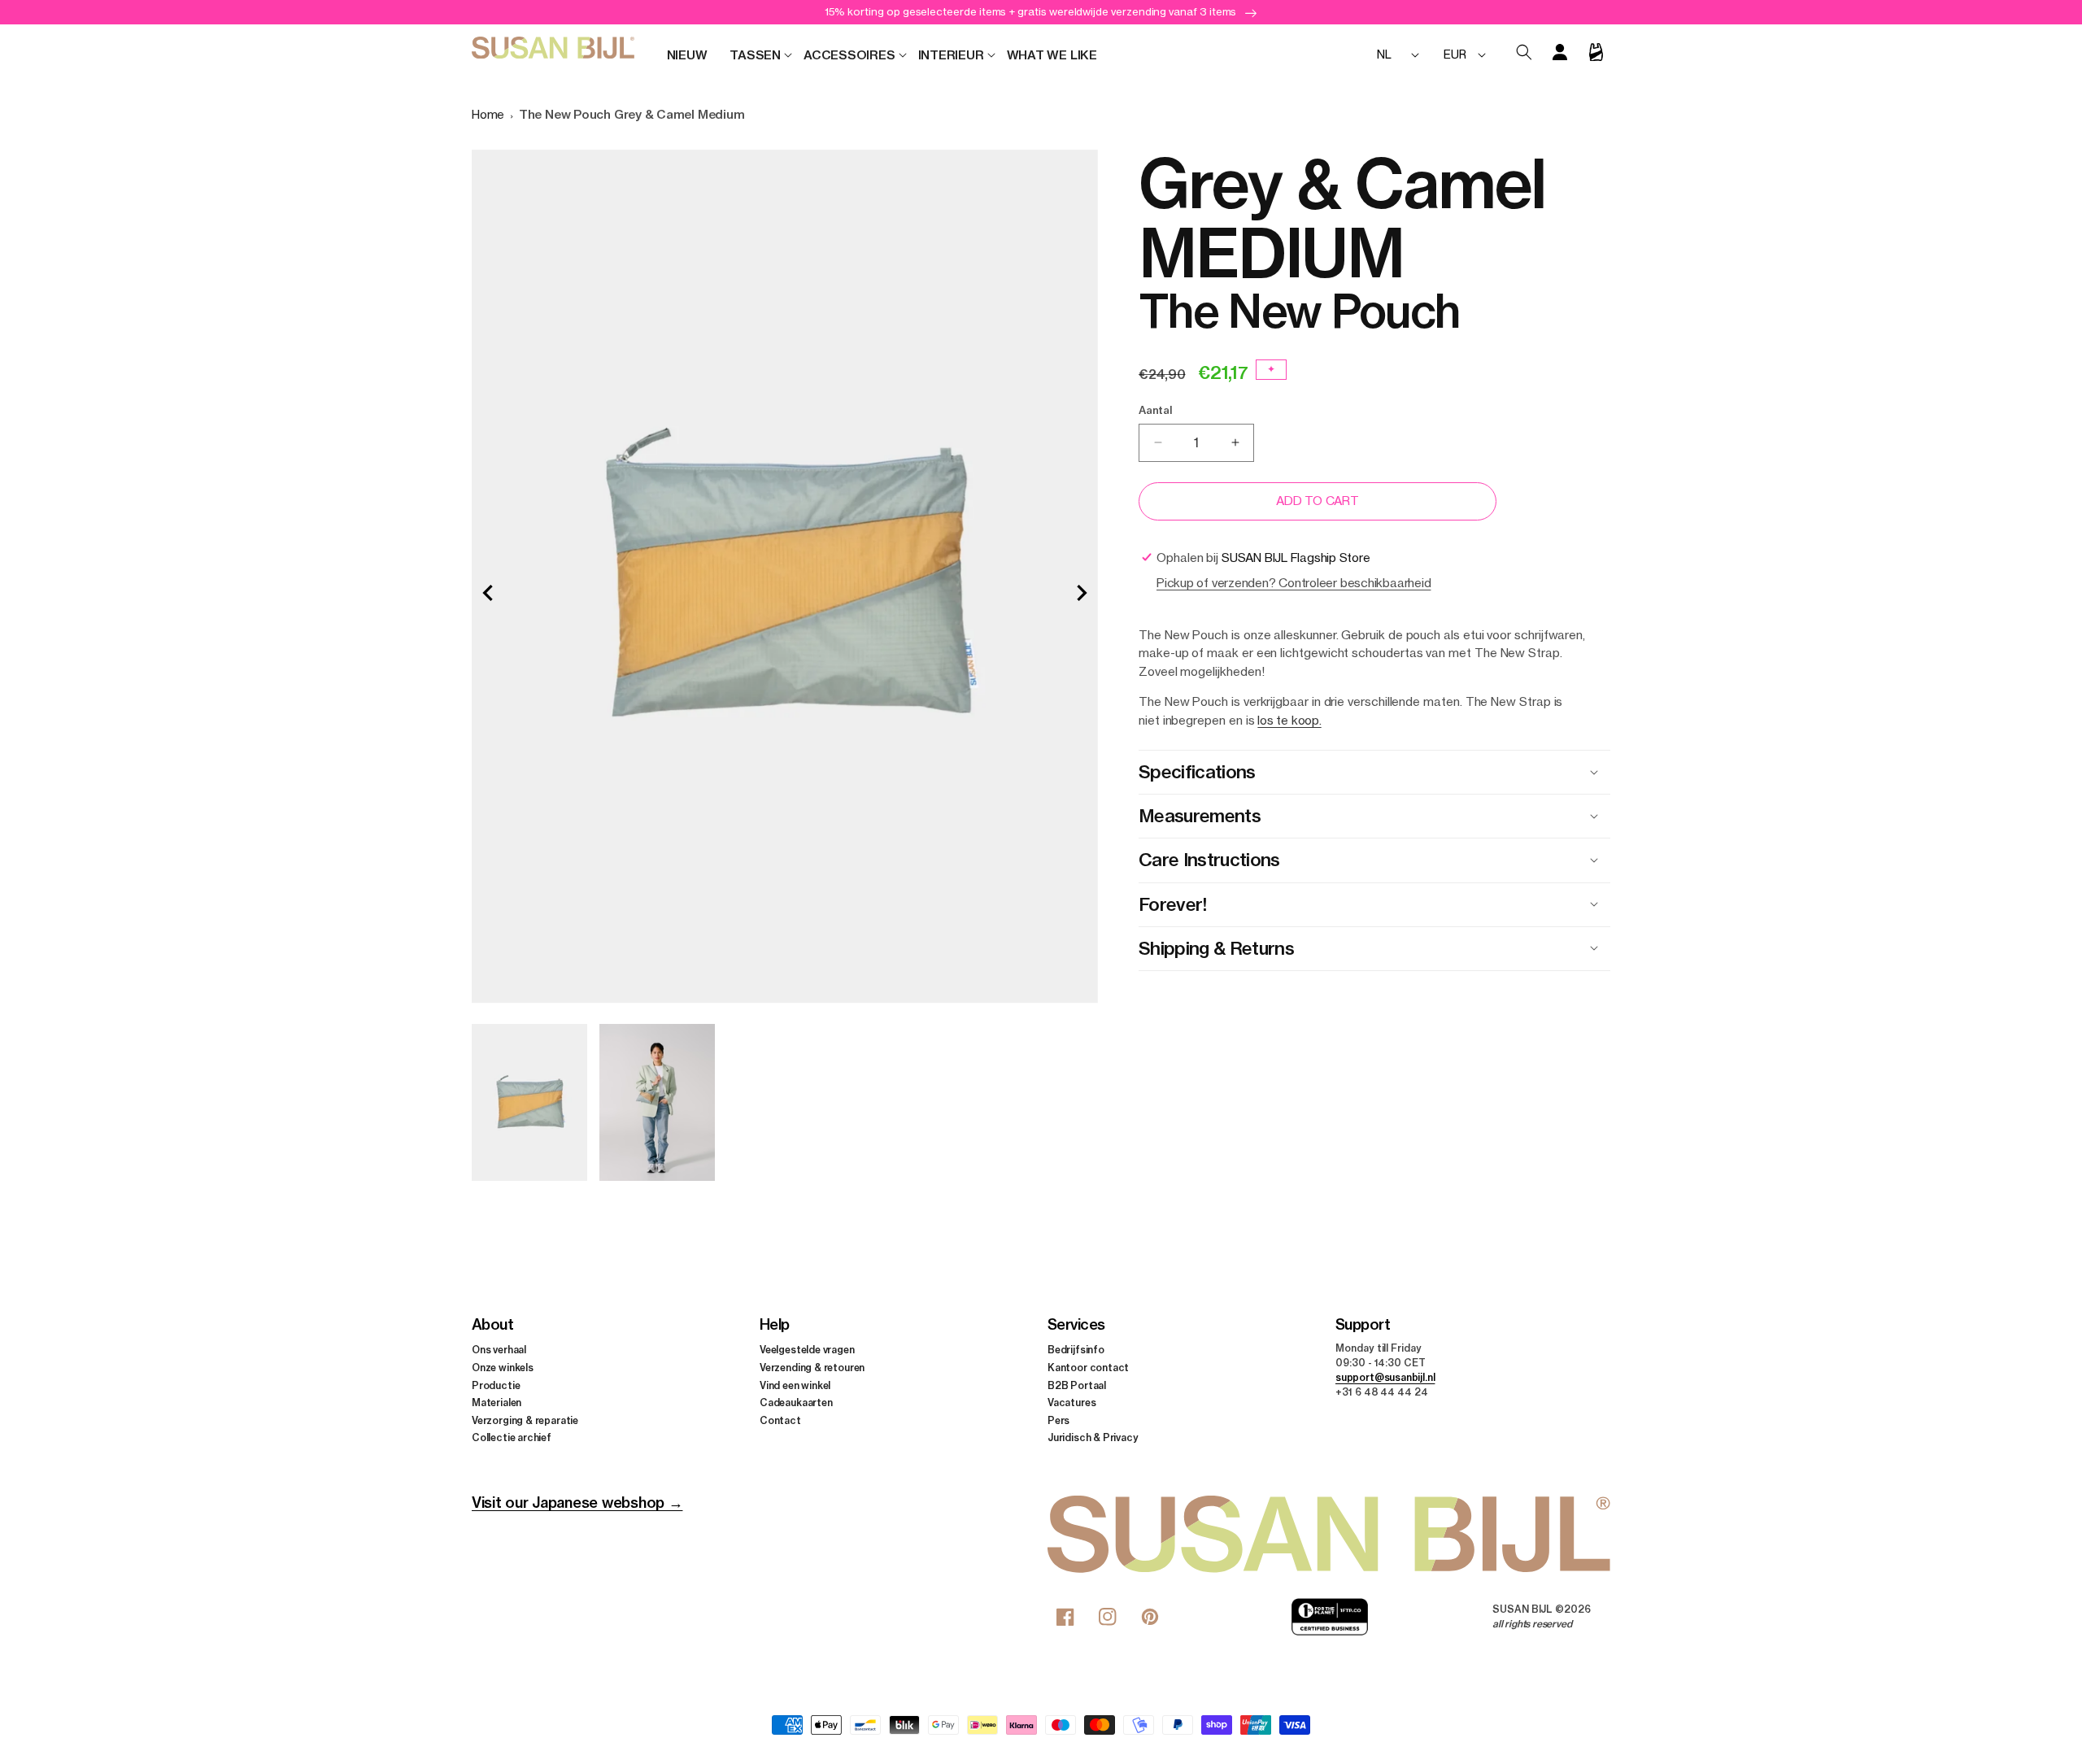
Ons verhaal (499, 1350)
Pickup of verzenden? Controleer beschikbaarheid (1294, 583)
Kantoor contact (1088, 1368)
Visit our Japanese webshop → (577, 1503)
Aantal (1155, 410)
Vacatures (1071, 1402)
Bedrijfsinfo (1076, 1350)
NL (1384, 54)
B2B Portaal (1077, 1385)
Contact (780, 1420)
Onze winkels (503, 1368)
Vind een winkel (795, 1385)
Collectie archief (512, 1437)
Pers (1058, 1420)
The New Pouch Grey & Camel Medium (632, 114)
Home (488, 114)
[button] (755, 55)
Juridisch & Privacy (1093, 1437)
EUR (1455, 54)
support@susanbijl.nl (1385, 1377)
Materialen (497, 1402)
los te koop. (1289, 720)
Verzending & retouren (812, 1368)
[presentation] (488, 593)
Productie (496, 1385)
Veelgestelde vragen (807, 1350)
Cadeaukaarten (796, 1402)
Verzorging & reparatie (525, 1420)
